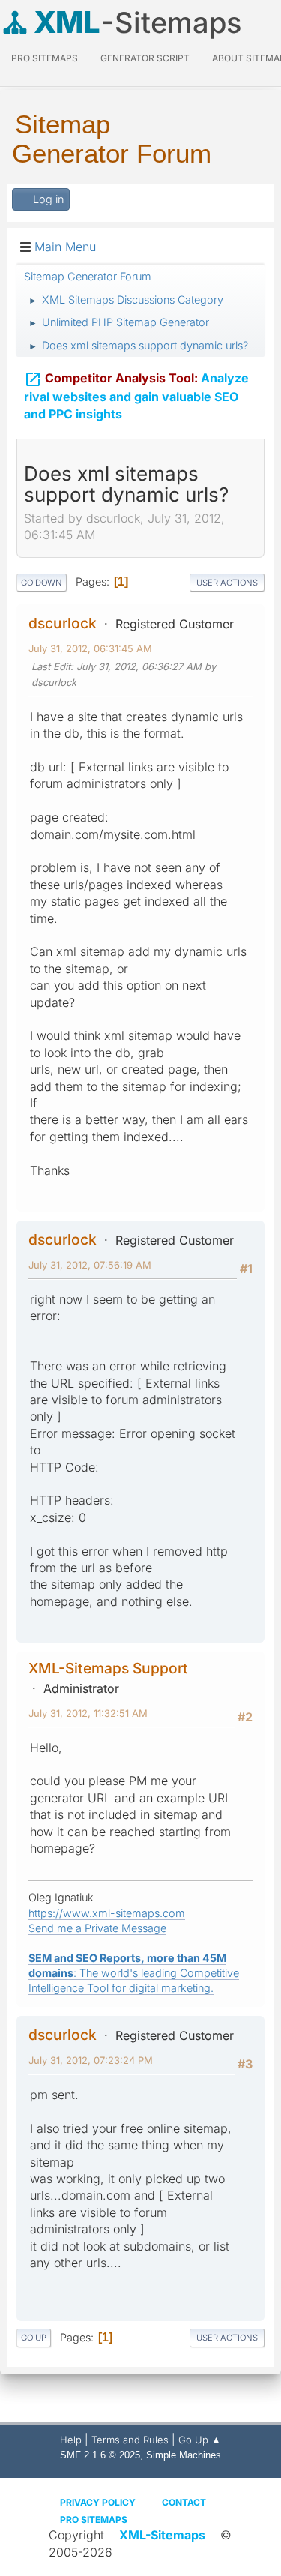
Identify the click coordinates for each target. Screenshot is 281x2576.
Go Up (34, 2338)
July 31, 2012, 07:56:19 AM (90, 1265)
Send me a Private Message (97, 1928)
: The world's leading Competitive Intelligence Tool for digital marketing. (134, 1973)
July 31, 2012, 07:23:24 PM (91, 2060)
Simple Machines (184, 2455)
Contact (184, 2502)
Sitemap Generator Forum (112, 139)
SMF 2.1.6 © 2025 (100, 2455)
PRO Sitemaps (45, 58)
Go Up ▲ (200, 2440)
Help (71, 2440)
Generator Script (145, 58)
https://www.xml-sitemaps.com (107, 1913)
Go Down (42, 583)
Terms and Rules (130, 2440)
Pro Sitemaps (94, 2519)
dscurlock (63, 623)
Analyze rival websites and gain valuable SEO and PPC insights (136, 396)
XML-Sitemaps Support (108, 1668)
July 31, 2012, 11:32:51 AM (88, 1713)
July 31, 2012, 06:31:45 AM (90, 648)
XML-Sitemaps (162, 2535)
